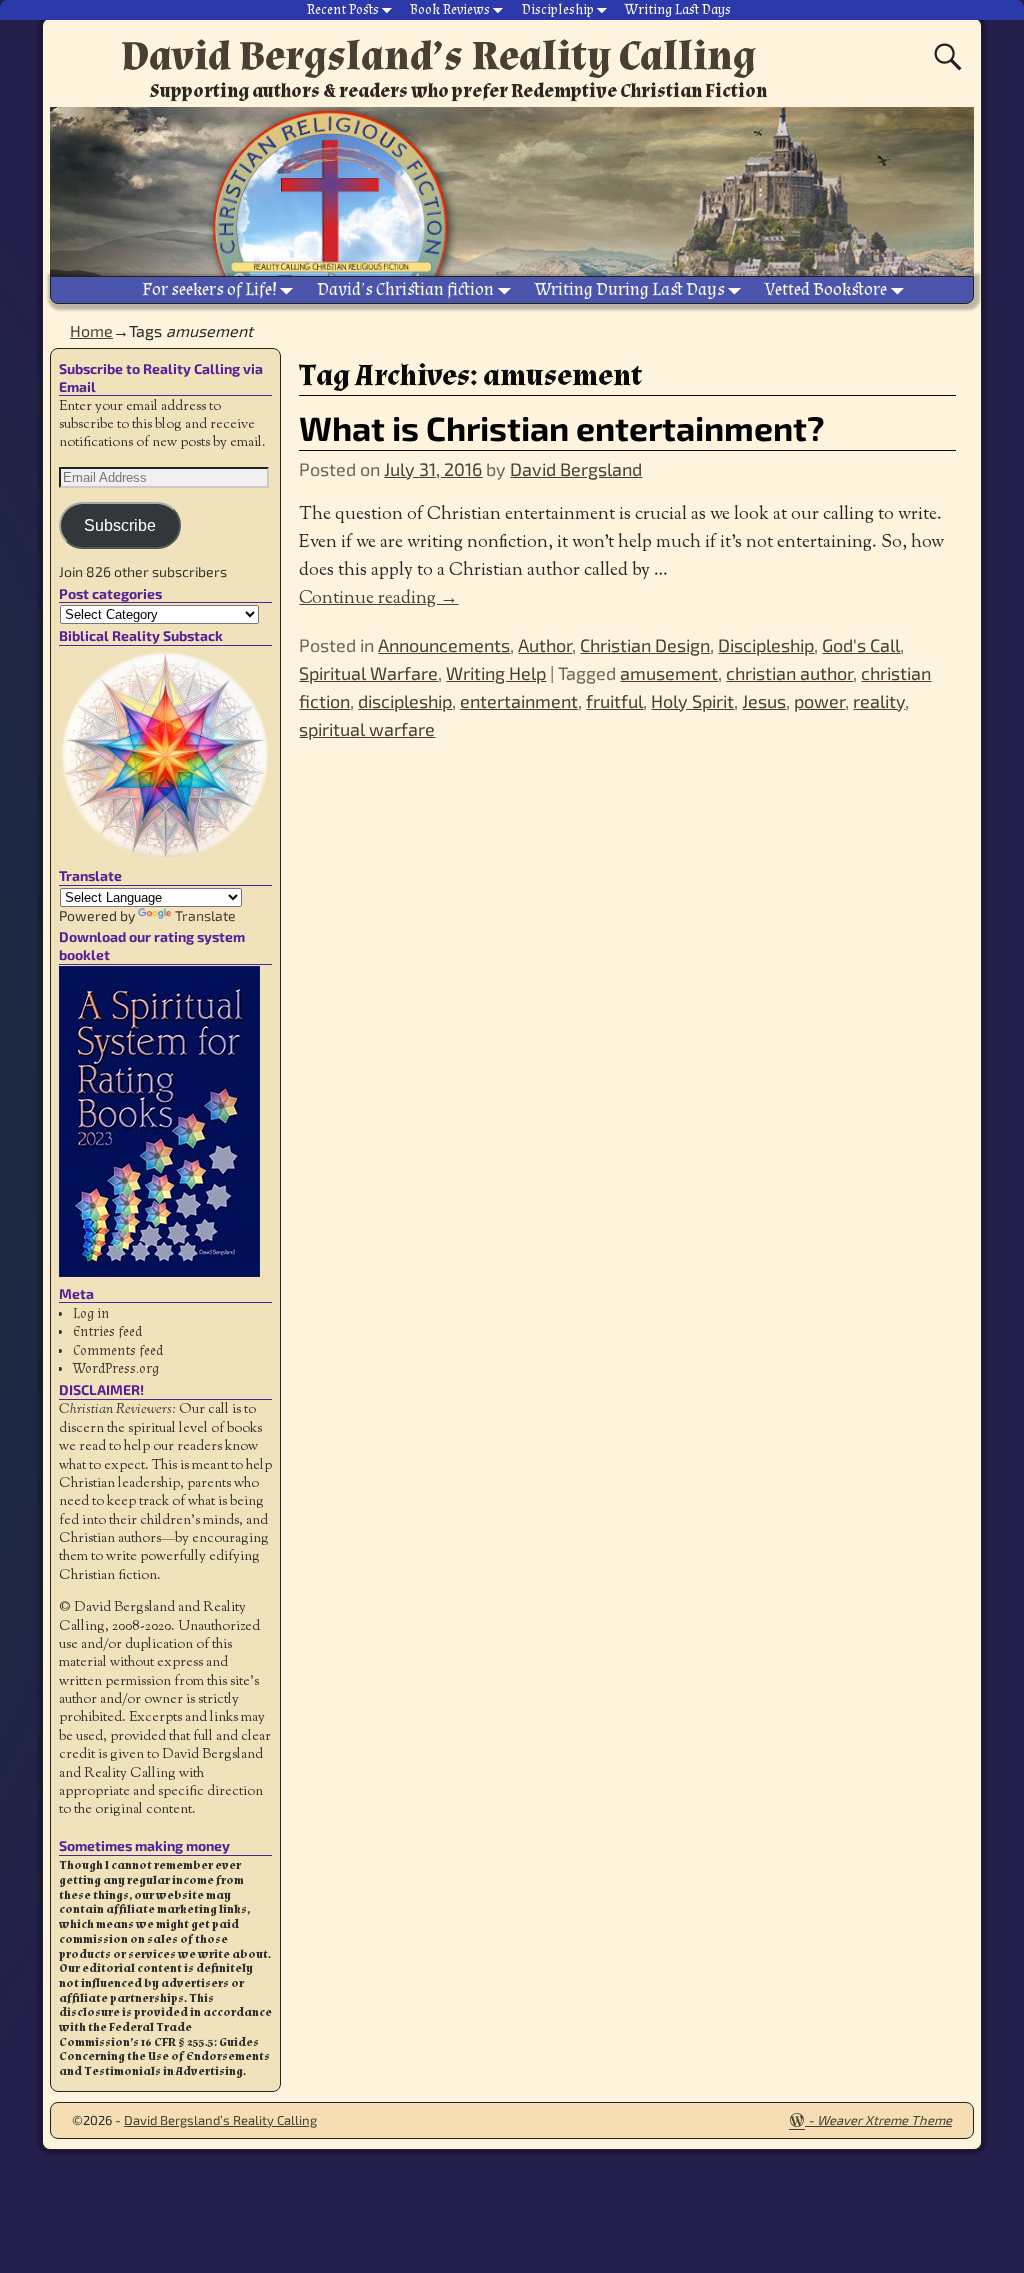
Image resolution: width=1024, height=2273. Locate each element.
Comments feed (118, 1351)
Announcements (444, 645)
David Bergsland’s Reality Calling (438, 56)
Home (91, 330)
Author (545, 645)
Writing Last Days (678, 10)
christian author (789, 673)
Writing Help (496, 673)
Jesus (764, 701)
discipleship (405, 701)
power (819, 701)
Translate (205, 915)
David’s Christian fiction (405, 289)
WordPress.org (116, 1369)
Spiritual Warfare (368, 673)
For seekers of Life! (209, 289)
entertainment (519, 701)
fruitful (614, 701)
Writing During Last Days (630, 289)
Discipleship (558, 10)
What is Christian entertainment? (562, 427)
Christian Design (645, 645)
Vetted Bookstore (826, 289)
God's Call (861, 645)
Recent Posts (343, 10)
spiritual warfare (367, 729)
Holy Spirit (692, 701)
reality (879, 701)
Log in (91, 1314)
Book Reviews (450, 10)
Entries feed (107, 1332)
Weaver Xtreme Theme (884, 2120)
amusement (669, 673)
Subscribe (120, 525)
